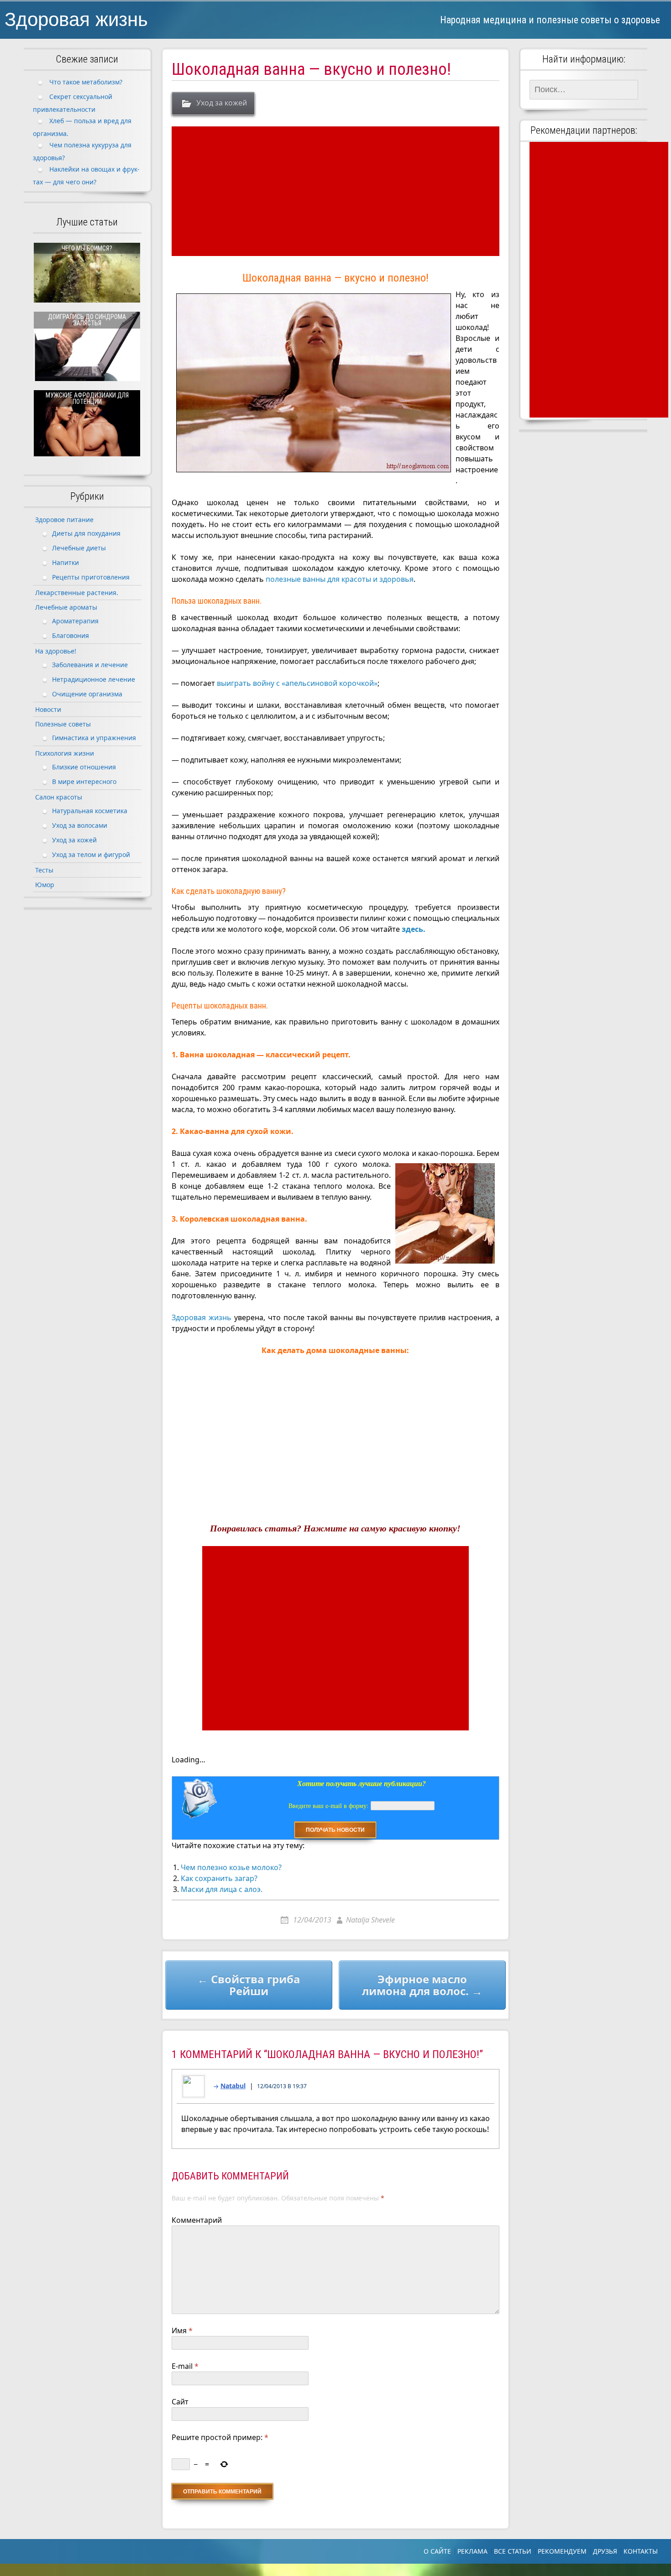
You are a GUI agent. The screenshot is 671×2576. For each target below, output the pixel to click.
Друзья (605, 2551)
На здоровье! (56, 651)
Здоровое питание (64, 520)
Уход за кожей (222, 103)
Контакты (641, 2551)
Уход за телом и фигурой (91, 854)
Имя (182, 2330)
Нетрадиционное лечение (94, 679)
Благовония (71, 635)
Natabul (233, 2086)
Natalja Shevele (370, 1920)
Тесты (44, 870)
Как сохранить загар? (219, 1878)
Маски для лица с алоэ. (222, 1889)
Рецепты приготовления (91, 577)
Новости (48, 709)
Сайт (180, 2402)
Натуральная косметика (90, 811)
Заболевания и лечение (90, 665)
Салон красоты (59, 797)
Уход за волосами (80, 825)
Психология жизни (65, 753)
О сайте (437, 2551)
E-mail (185, 2366)
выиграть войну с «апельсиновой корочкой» (297, 683)
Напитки (66, 562)
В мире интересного (84, 781)
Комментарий (197, 2220)
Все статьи (513, 2551)
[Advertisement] (337, 191)
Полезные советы (63, 724)
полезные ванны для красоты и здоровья (340, 579)
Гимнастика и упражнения (94, 738)
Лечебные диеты (79, 548)
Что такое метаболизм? (86, 82)
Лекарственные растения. (77, 593)
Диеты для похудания (86, 533)
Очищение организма (87, 694)
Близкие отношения (84, 767)
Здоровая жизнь (76, 19)
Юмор (45, 885)
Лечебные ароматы (66, 607)
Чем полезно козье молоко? (231, 1867)
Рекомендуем (562, 2551)
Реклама (472, 2551)
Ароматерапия (75, 621)
